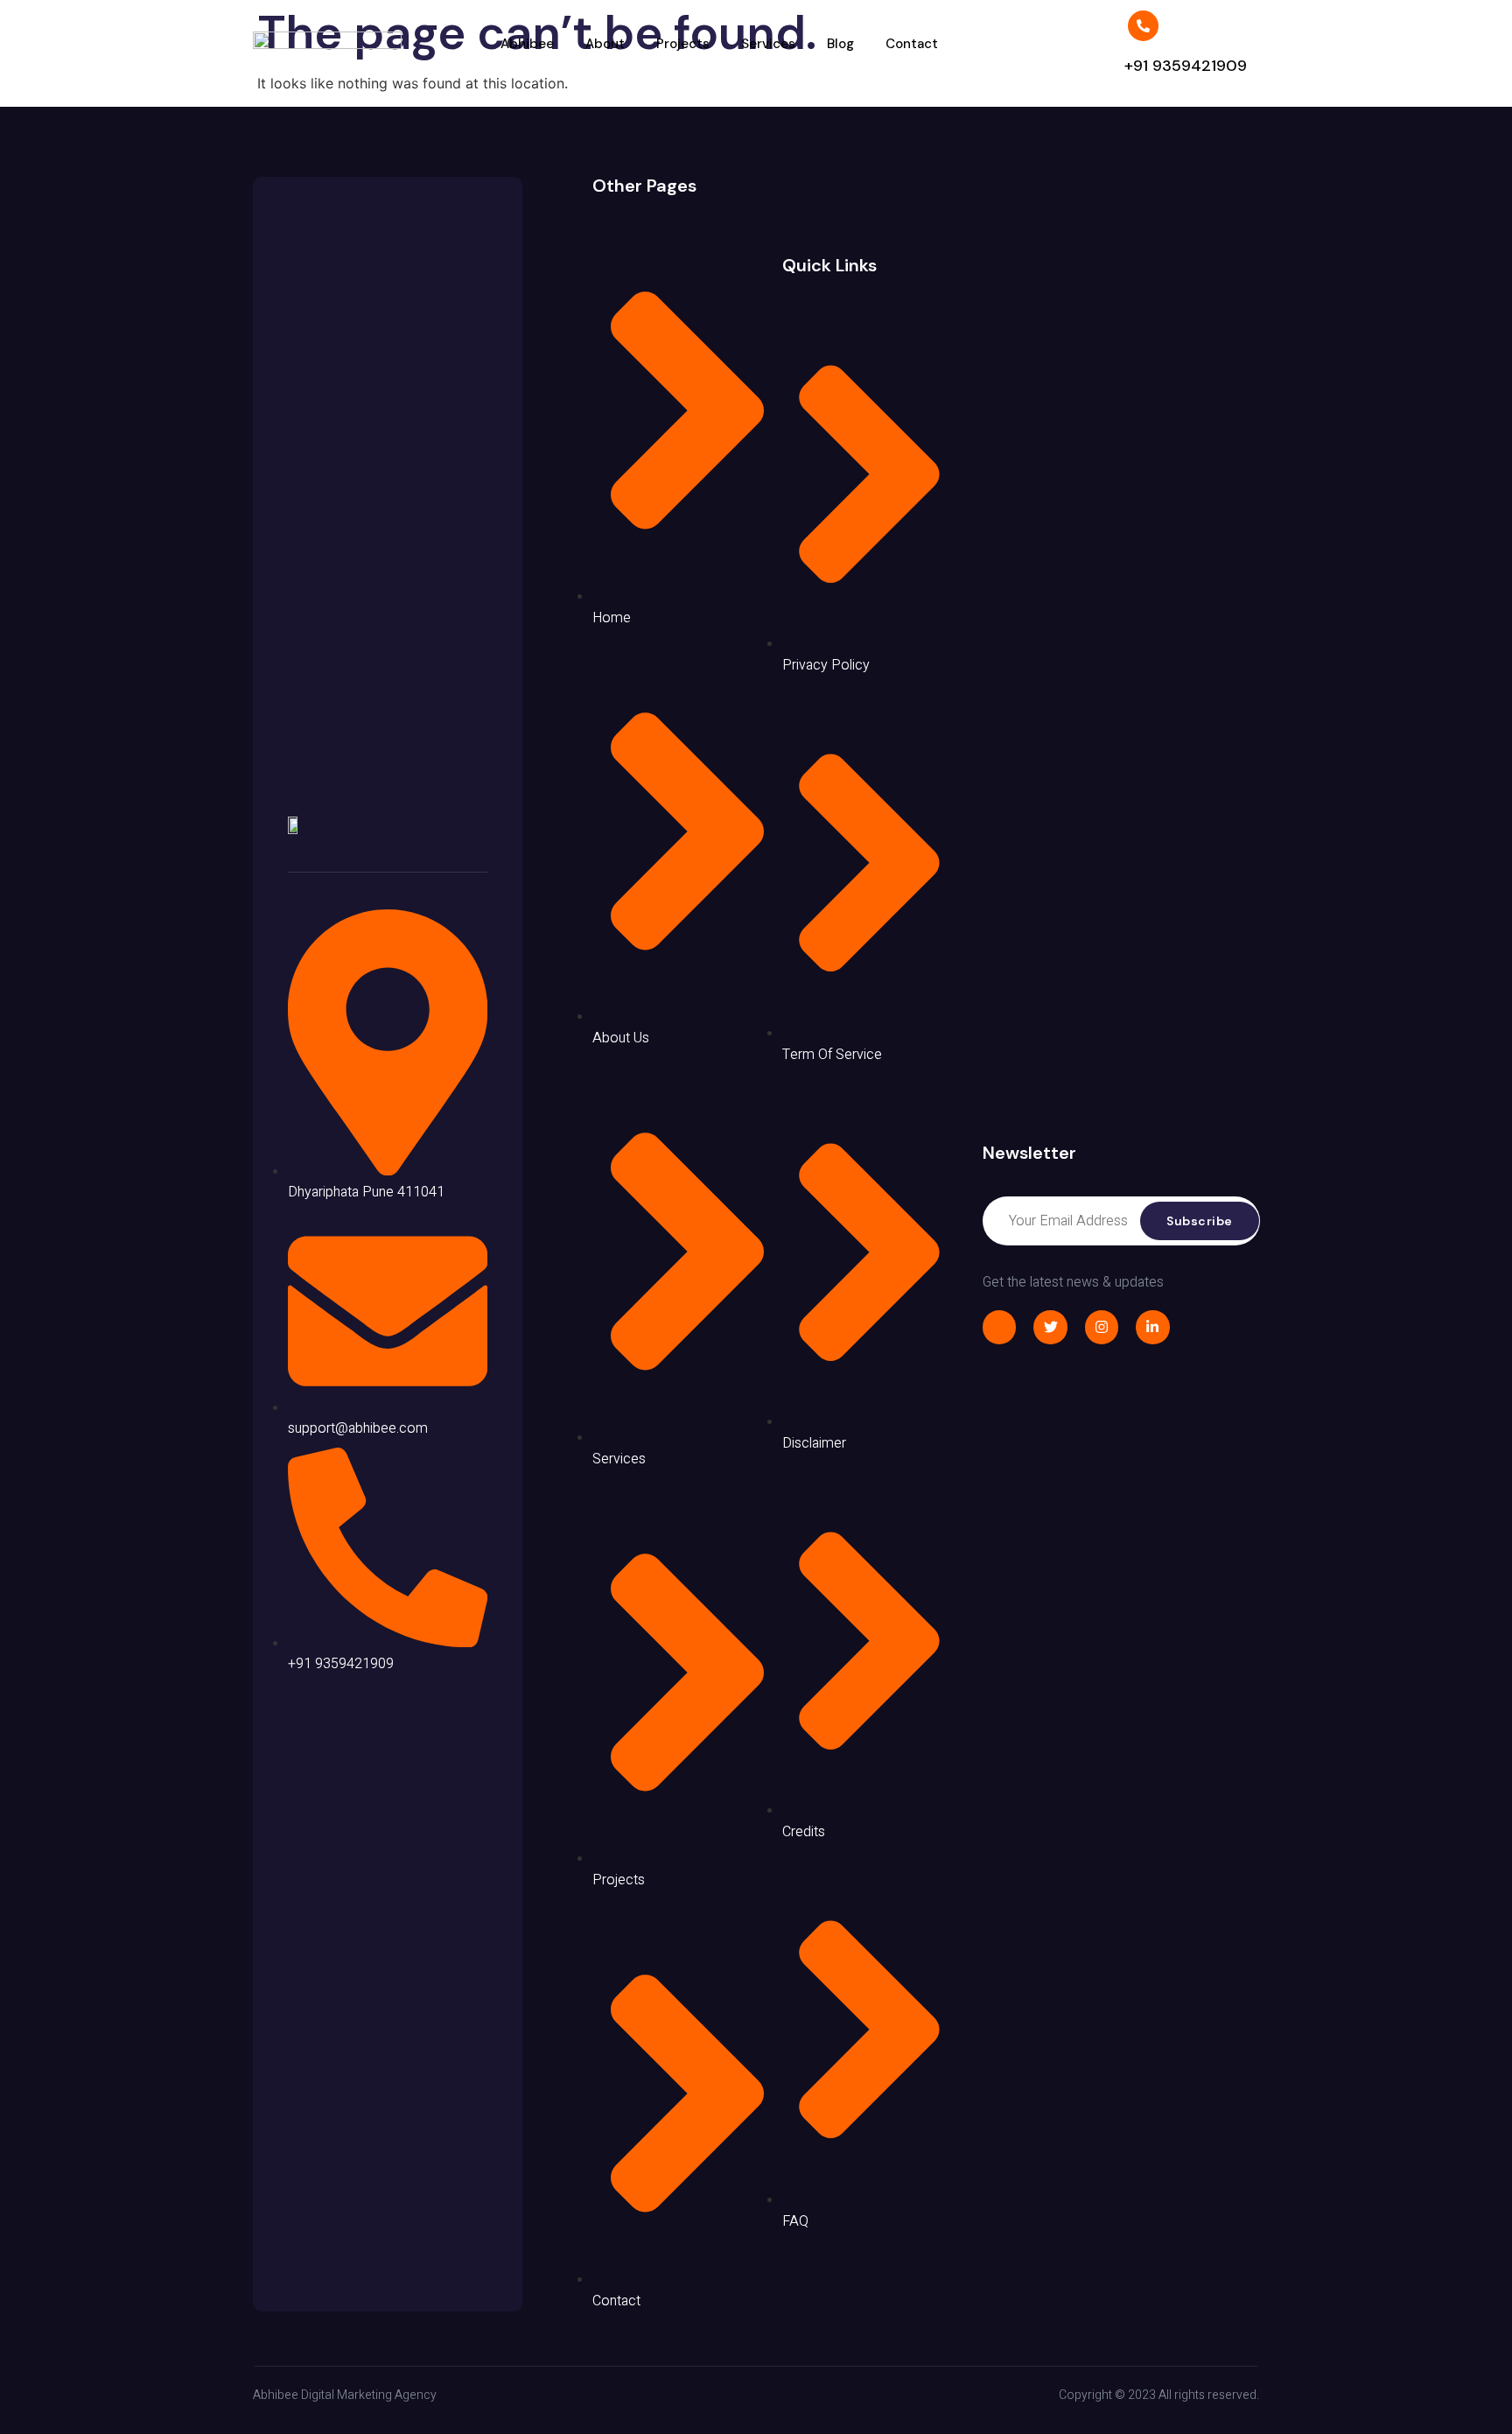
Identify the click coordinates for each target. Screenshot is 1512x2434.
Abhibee (527, 44)
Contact (912, 44)
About (605, 44)
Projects (683, 44)
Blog (840, 44)
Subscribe (1200, 1221)
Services (768, 44)
